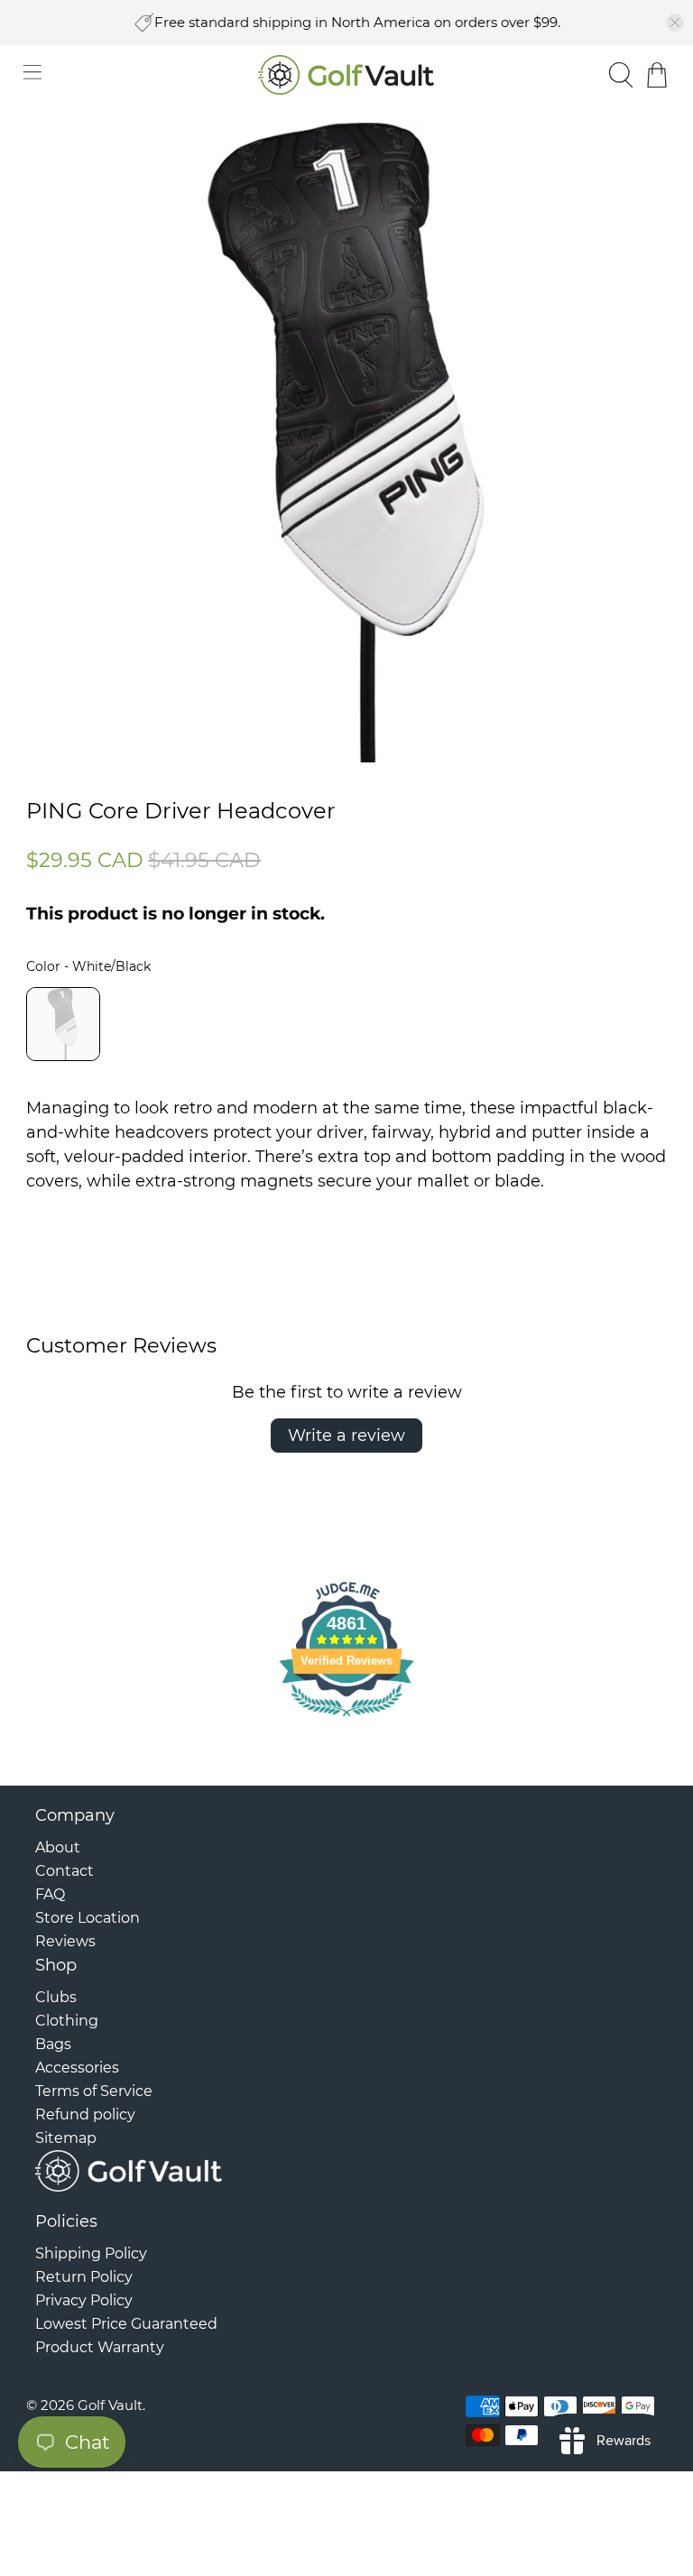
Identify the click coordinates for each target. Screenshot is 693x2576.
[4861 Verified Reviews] (346, 1719)
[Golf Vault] (346, 75)
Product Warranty (100, 2347)
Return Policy (84, 2277)
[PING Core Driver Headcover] (346, 443)
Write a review (346, 1436)
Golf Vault (110, 2405)
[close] (675, 23)
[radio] (63, 1024)
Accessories (77, 2068)
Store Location (88, 1918)
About (58, 1847)
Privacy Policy (84, 2300)
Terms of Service (94, 2091)
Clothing (67, 2021)
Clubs (56, 1997)
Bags (53, 2044)
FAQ (50, 1894)
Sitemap (66, 2138)
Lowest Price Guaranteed (126, 2324)
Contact (65, 1871)
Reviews (65, 1941)
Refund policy (85, 2114)
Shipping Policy (91, 2253)
